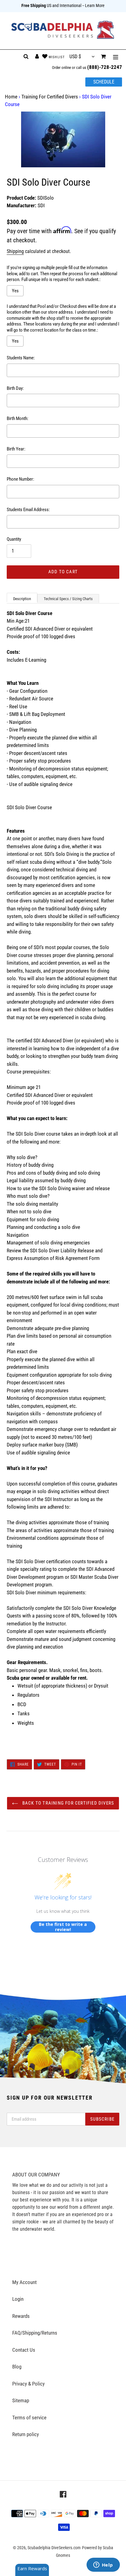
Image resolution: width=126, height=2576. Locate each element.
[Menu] (116, 57)
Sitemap (21, 2400)
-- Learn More (93, 5)
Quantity (14, 539)
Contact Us (24, 2350)
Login (18, 2299)
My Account (24, 2282)
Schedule (104, 82)
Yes (15, 291)
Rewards (21, 2316)
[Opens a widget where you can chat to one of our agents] (103, 2565)
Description (22, 599)
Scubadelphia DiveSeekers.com (54, 2548)
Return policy (26, 2434)
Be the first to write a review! (63, 1927)
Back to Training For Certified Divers (68, 1803)
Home (11, 97)
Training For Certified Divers (50, 97)
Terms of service (29, 2418)
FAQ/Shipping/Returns (35, 2333)
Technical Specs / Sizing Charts (68, 599)
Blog (17, 2367)
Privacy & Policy (28, 2384)
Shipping (15, 251)
